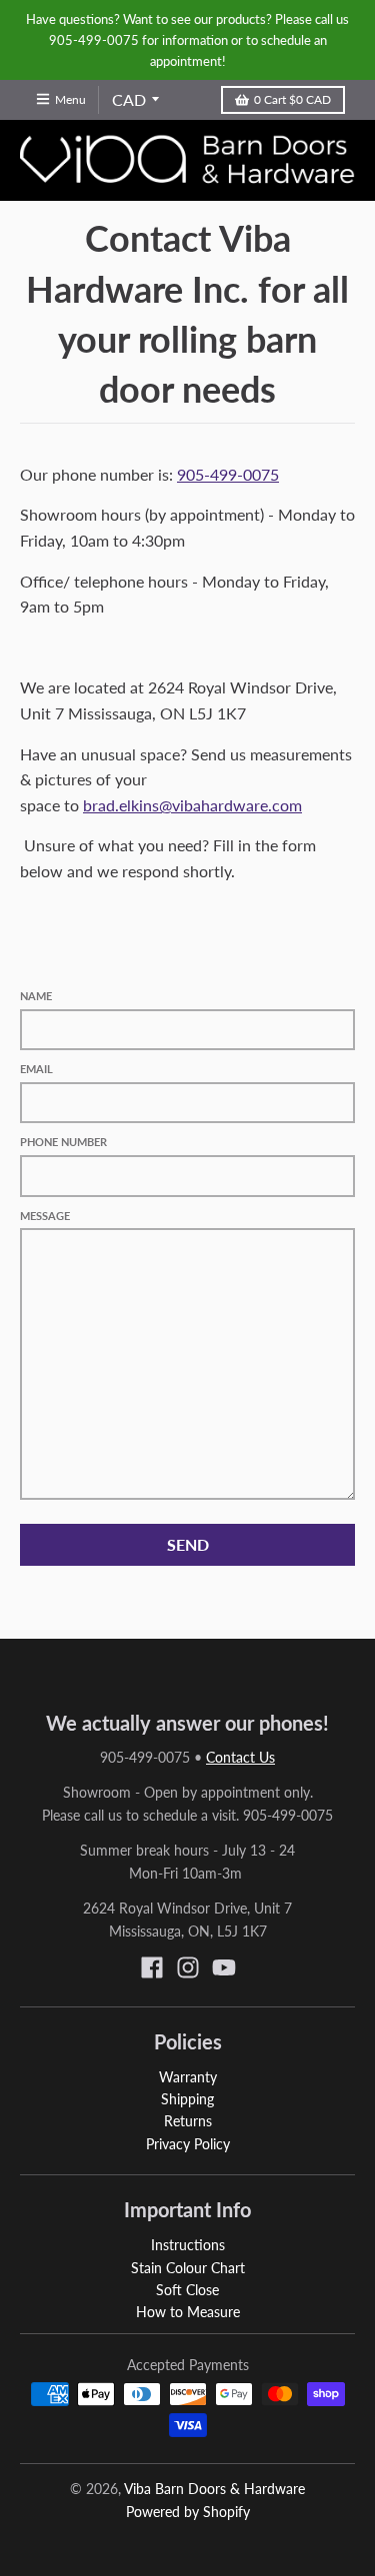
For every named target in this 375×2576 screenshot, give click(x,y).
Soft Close (187, 2290)
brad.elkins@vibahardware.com (192, 805)
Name (36, 996)
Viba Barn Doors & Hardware (214, 2489)
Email (36, 1069)
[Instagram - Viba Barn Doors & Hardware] (188, 1967)
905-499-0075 (228, 474)
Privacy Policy (188, 2144)
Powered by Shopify (188, 2512)
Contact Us (240, 1757)
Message (45, 1216)
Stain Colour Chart (188, 2268)
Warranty (188, 2077)
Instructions (188, 2245)
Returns (188, 2121)
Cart (292, 99)
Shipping (187, 2099)
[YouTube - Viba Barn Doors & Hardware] (224, 1967)
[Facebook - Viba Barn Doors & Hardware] (152, 1967)
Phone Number (63, 1142)
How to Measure (188, 2312)
